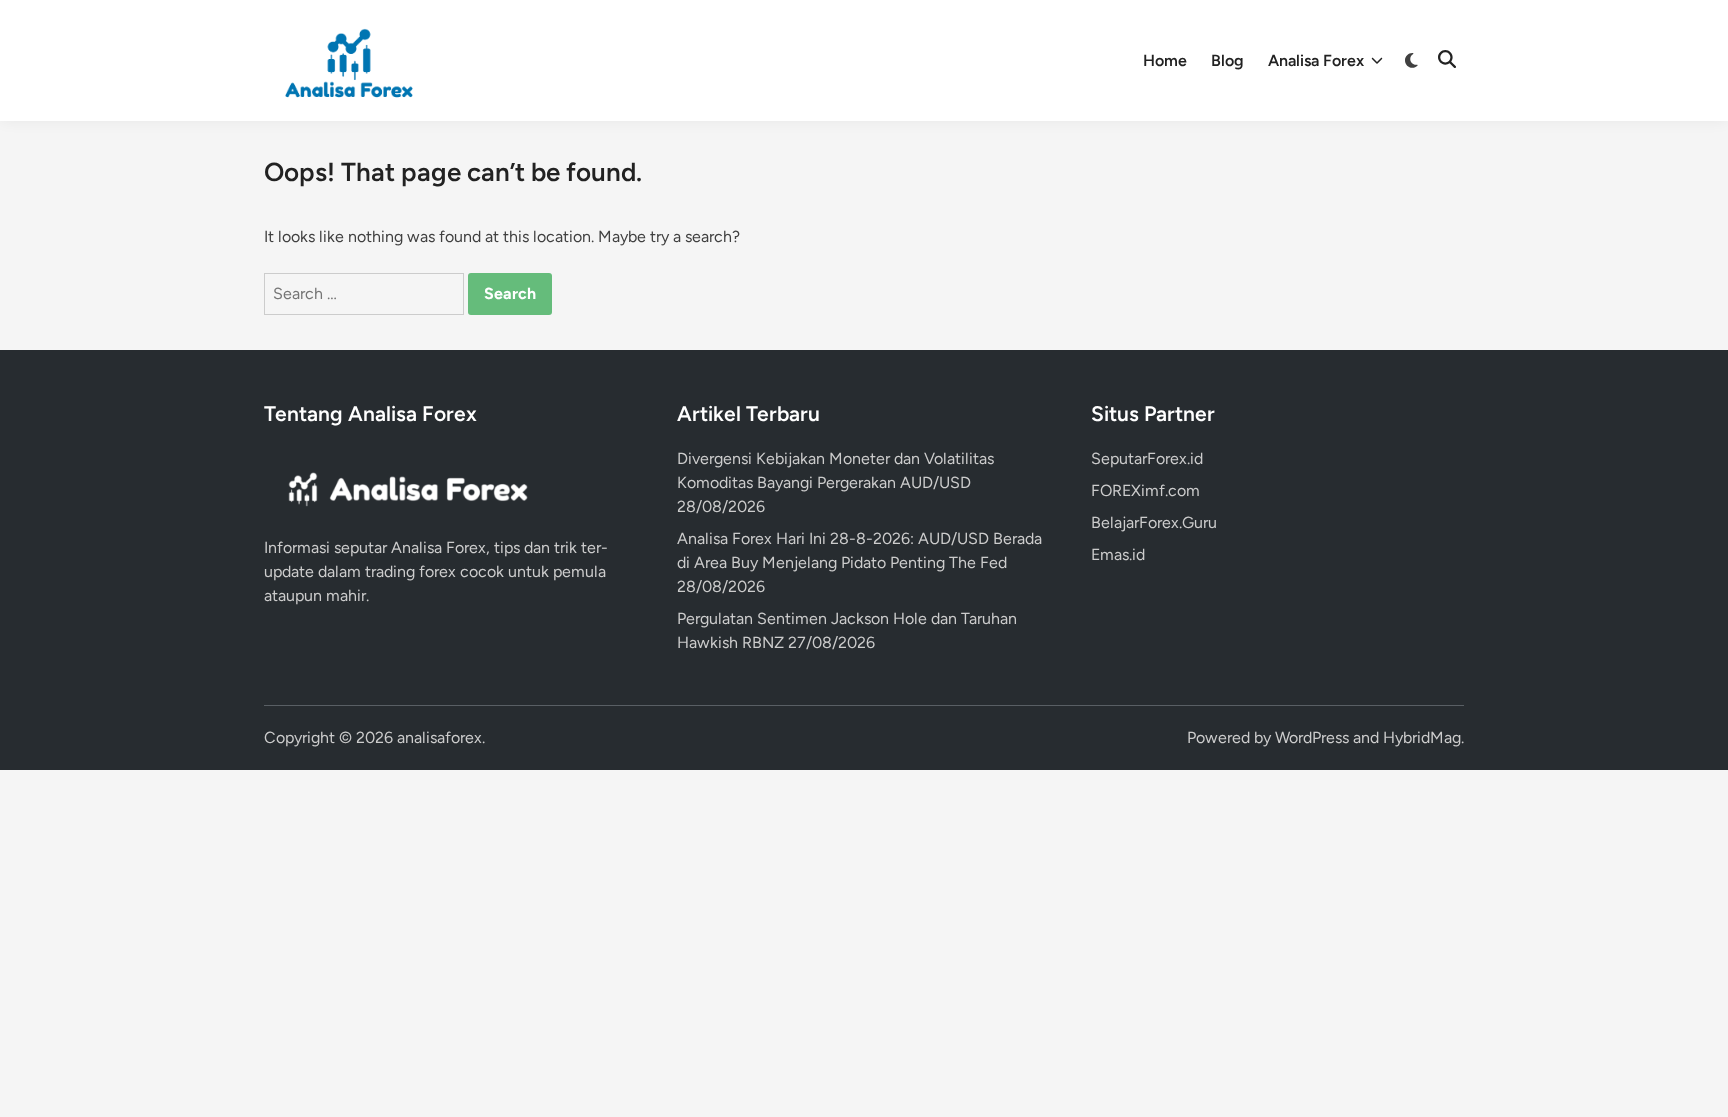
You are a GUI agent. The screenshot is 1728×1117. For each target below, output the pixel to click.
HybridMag (1422, 737)
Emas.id (1118, 554)
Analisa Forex (1316, 60)
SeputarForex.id (1147, 458)
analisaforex (439, 737)
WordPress (1312, 737)
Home (1165, 60)
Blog (1227, 60)
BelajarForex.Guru (1154, 522)
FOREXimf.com (1145, 490)
